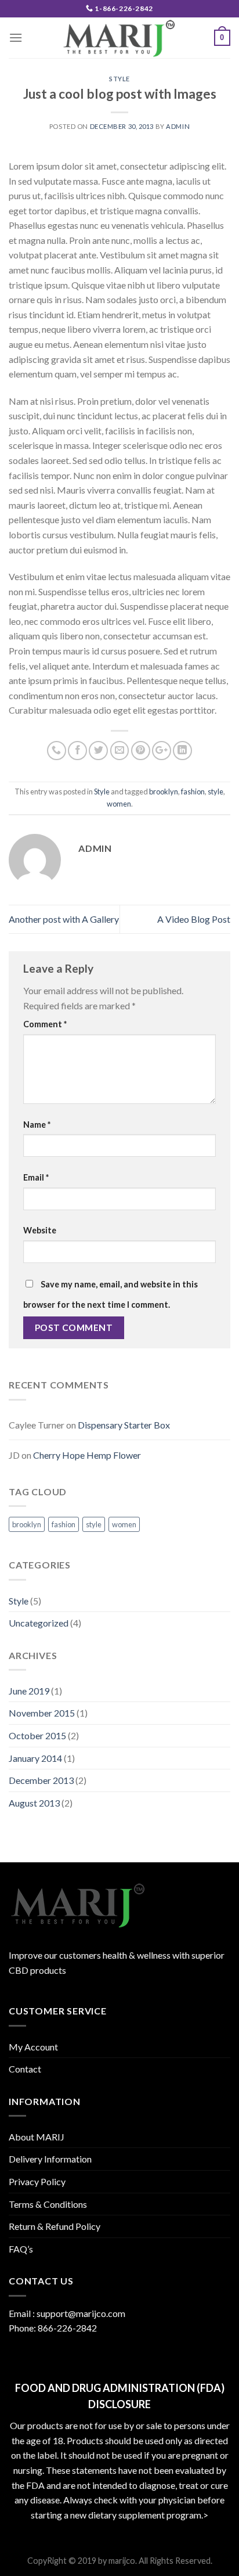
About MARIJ (37, 2137)
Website (40, 1230)
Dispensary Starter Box (124, 1425)
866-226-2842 (67, 2328)
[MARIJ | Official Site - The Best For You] (119, 38)
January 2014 (35, 1758)
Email (36, 1177)
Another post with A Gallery (64, 919)
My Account (33, 2047)
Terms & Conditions (48, 2204)
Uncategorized (39, 1623)
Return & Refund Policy (55, 2226)
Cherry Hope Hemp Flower (87, 1455)
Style (119, 79)
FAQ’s (21, 2249)
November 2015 (42, 1713)
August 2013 (34, 1803)
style (216, 791)
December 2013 (41, 1780)
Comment (45, 1024)
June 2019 (29, 1691)
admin (178, 126)
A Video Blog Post (194, 919)
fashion (193, 791)
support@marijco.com (81, 2313)
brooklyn (164, 791)
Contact (25, 2069)
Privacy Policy (37, 2181)
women (119, 804)
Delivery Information (50, 2159)
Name (37, 1125)
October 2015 (37, 1735)
